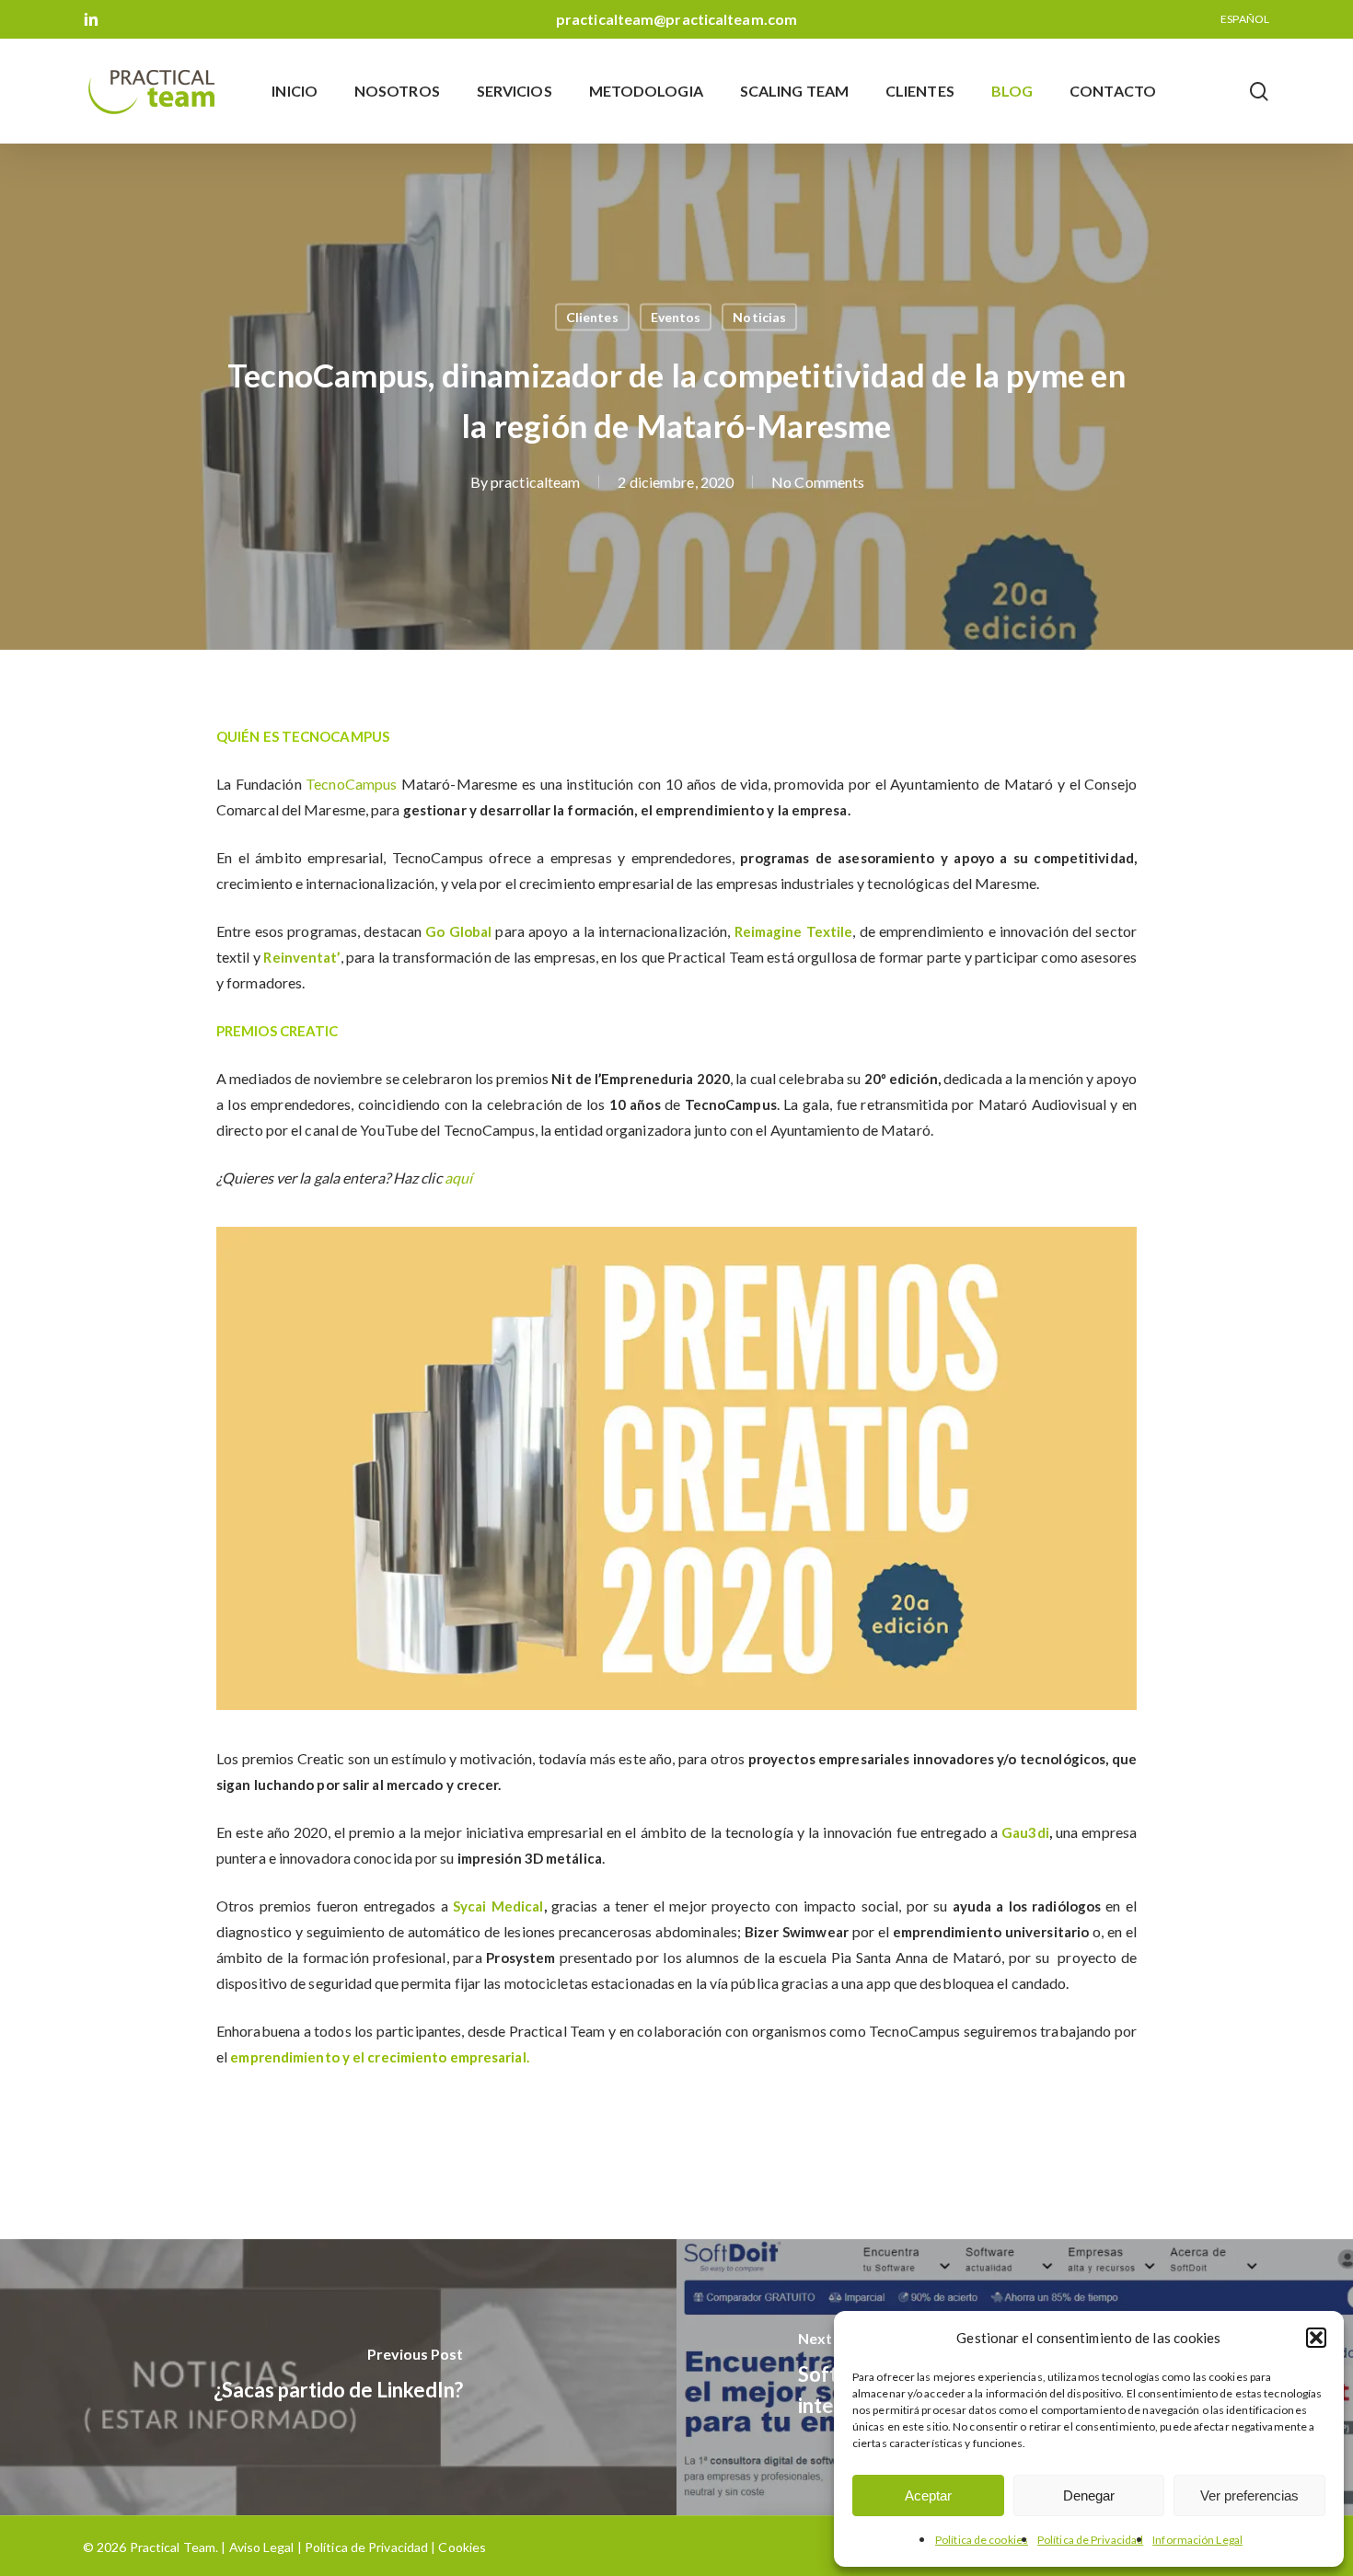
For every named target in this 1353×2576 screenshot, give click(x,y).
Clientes (592, 317)
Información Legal (1197, 2540)
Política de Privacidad (1090, 2540)
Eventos (676, 317)
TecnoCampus (351, 784)
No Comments (818, 482)
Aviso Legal (262, 2547)
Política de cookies (982, 2540)
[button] (1316, 2338)
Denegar (1089, 2495)
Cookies (461, 2547)
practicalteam (535, 482)
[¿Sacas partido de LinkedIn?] (338, 2377)
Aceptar (928, 2495)
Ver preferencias (1249, 2495)
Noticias (759, 317)
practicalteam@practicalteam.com (676, 19)
